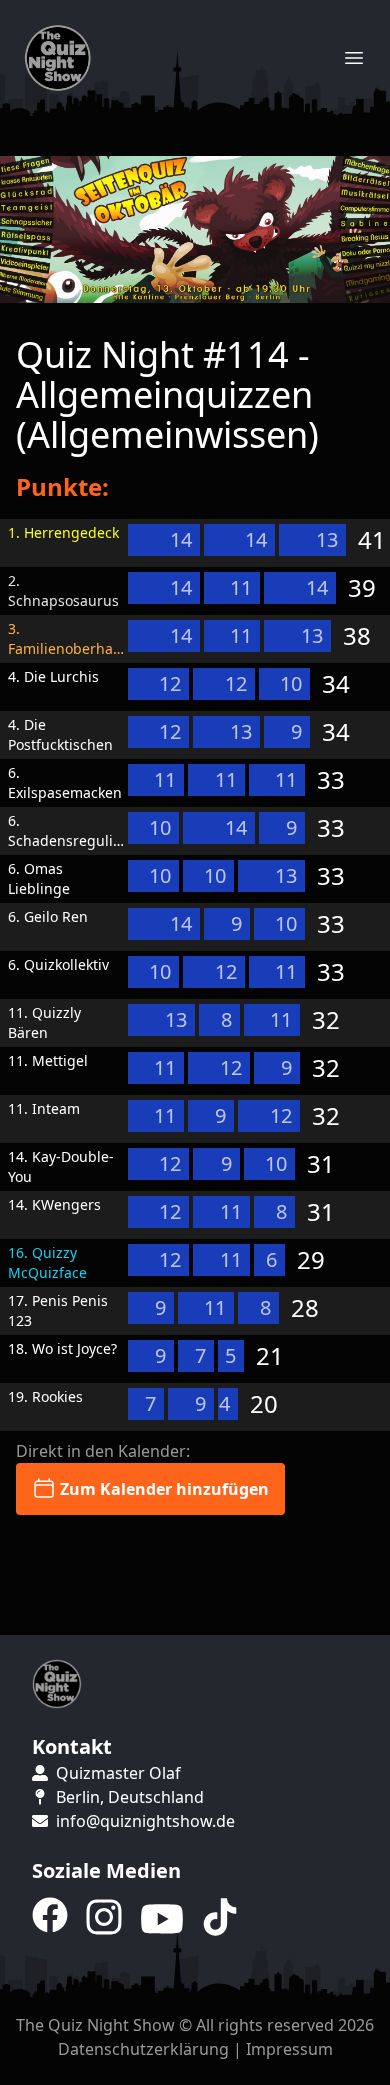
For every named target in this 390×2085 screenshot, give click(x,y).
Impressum (289, 2049)
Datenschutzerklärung (143, 2049)
